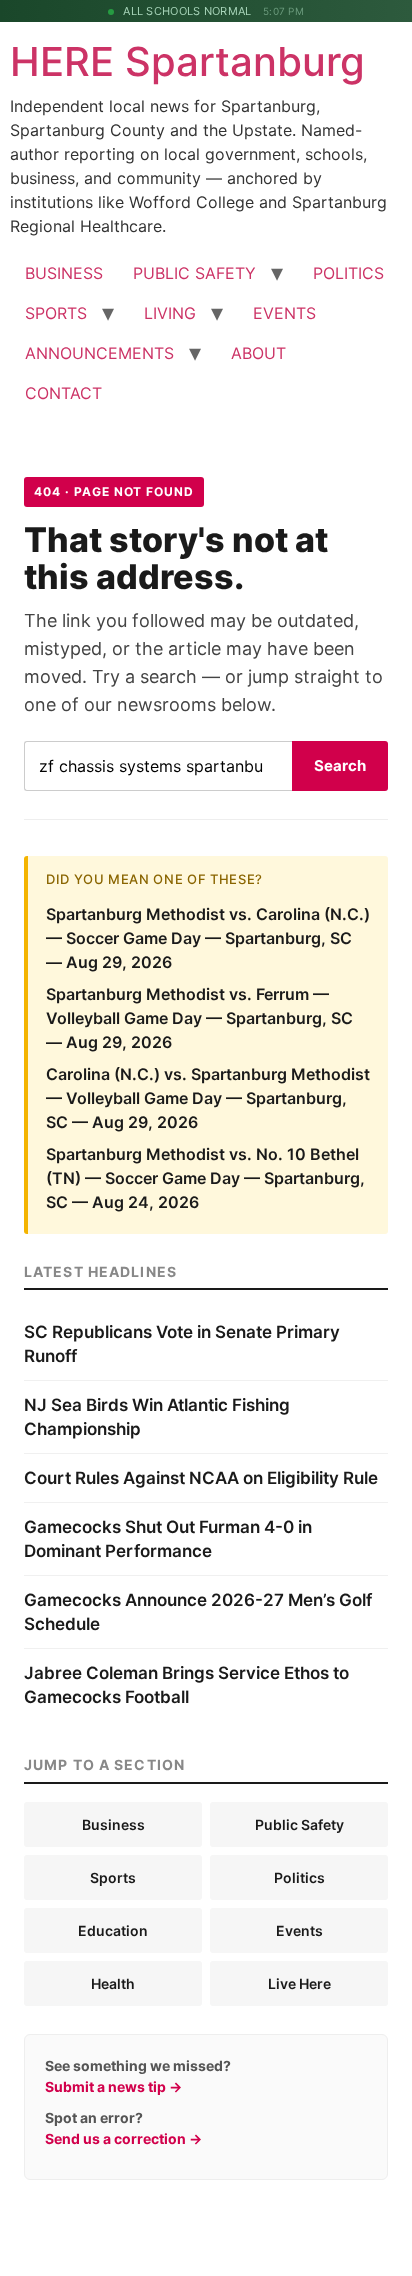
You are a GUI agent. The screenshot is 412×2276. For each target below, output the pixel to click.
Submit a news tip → (113, 2086)
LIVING (170, 313)
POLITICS (348, 273)
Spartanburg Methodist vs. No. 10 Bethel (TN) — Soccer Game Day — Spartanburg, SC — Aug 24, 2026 (205, 1178)
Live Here (299, 1983)
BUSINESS (64, 273)
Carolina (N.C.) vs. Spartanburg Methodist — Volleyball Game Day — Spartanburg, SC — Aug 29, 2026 (208, 1098)
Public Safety (299, 1824)
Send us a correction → (123, 2138)
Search (340, 765)
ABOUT (258, 353)
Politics (299, 1877)
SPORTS (56, 313)
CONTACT (63, 393)
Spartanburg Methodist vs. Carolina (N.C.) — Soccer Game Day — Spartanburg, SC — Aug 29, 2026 (208, 938)
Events (299, 1930)
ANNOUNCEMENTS (99, 353)
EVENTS (284, 313)
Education (113, 1930)
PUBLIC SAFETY (194, 273)
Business (113, 1824)
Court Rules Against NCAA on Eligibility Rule (201, 1478)
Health (113, 1983)
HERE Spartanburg (187, 61)
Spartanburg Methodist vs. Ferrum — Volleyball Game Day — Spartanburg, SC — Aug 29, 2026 (199, 1018)
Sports (113, 1877)
